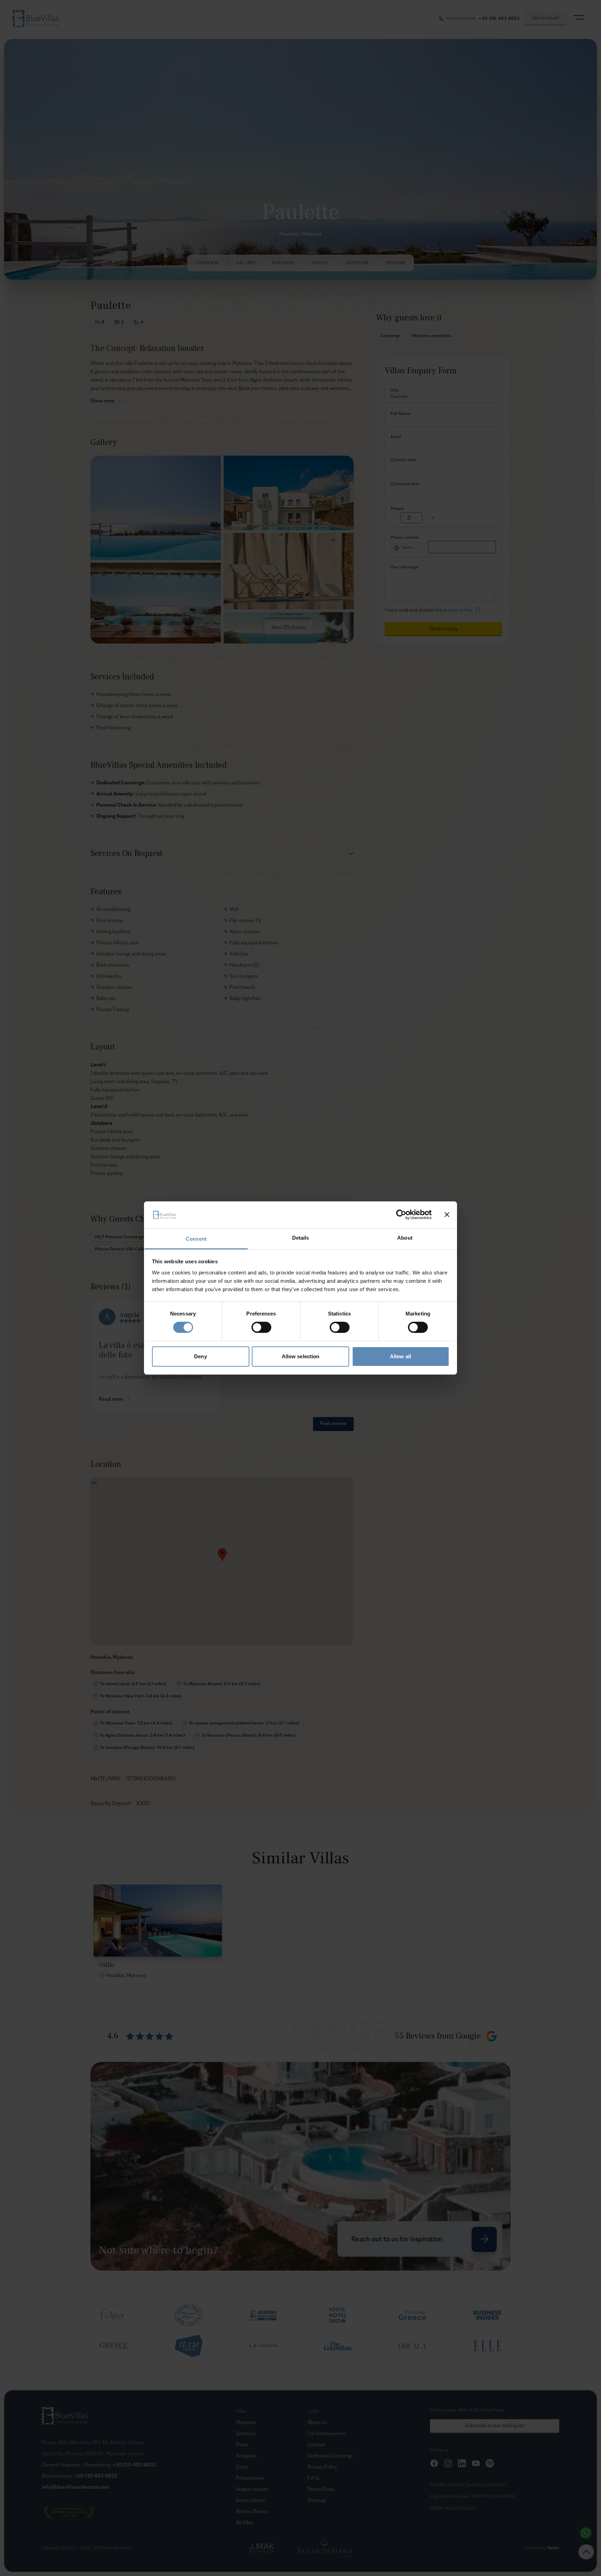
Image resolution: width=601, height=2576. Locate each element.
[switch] (261, 1327)
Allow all (400, 1356)
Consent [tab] (196, 1239)
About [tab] (405, 1238)
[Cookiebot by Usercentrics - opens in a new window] (401, 1215)
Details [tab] (301, 1238)
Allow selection (301, 1356)
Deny (200, 1356)
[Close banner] (447, 1215)
